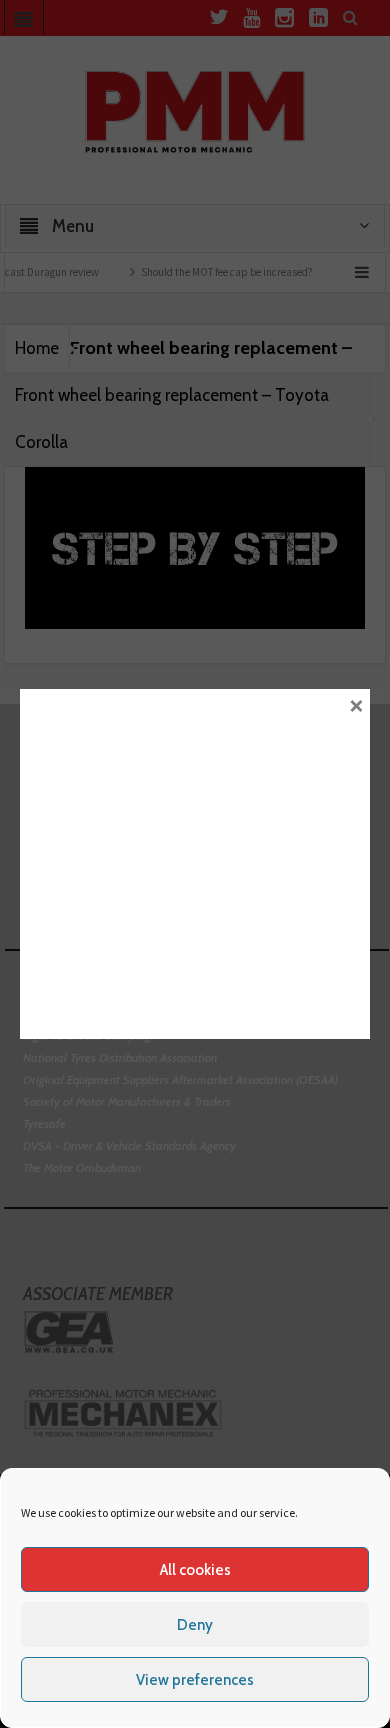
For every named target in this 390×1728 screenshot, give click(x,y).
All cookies (195, 1570)
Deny (195, 1625)
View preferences (195, 1680)
